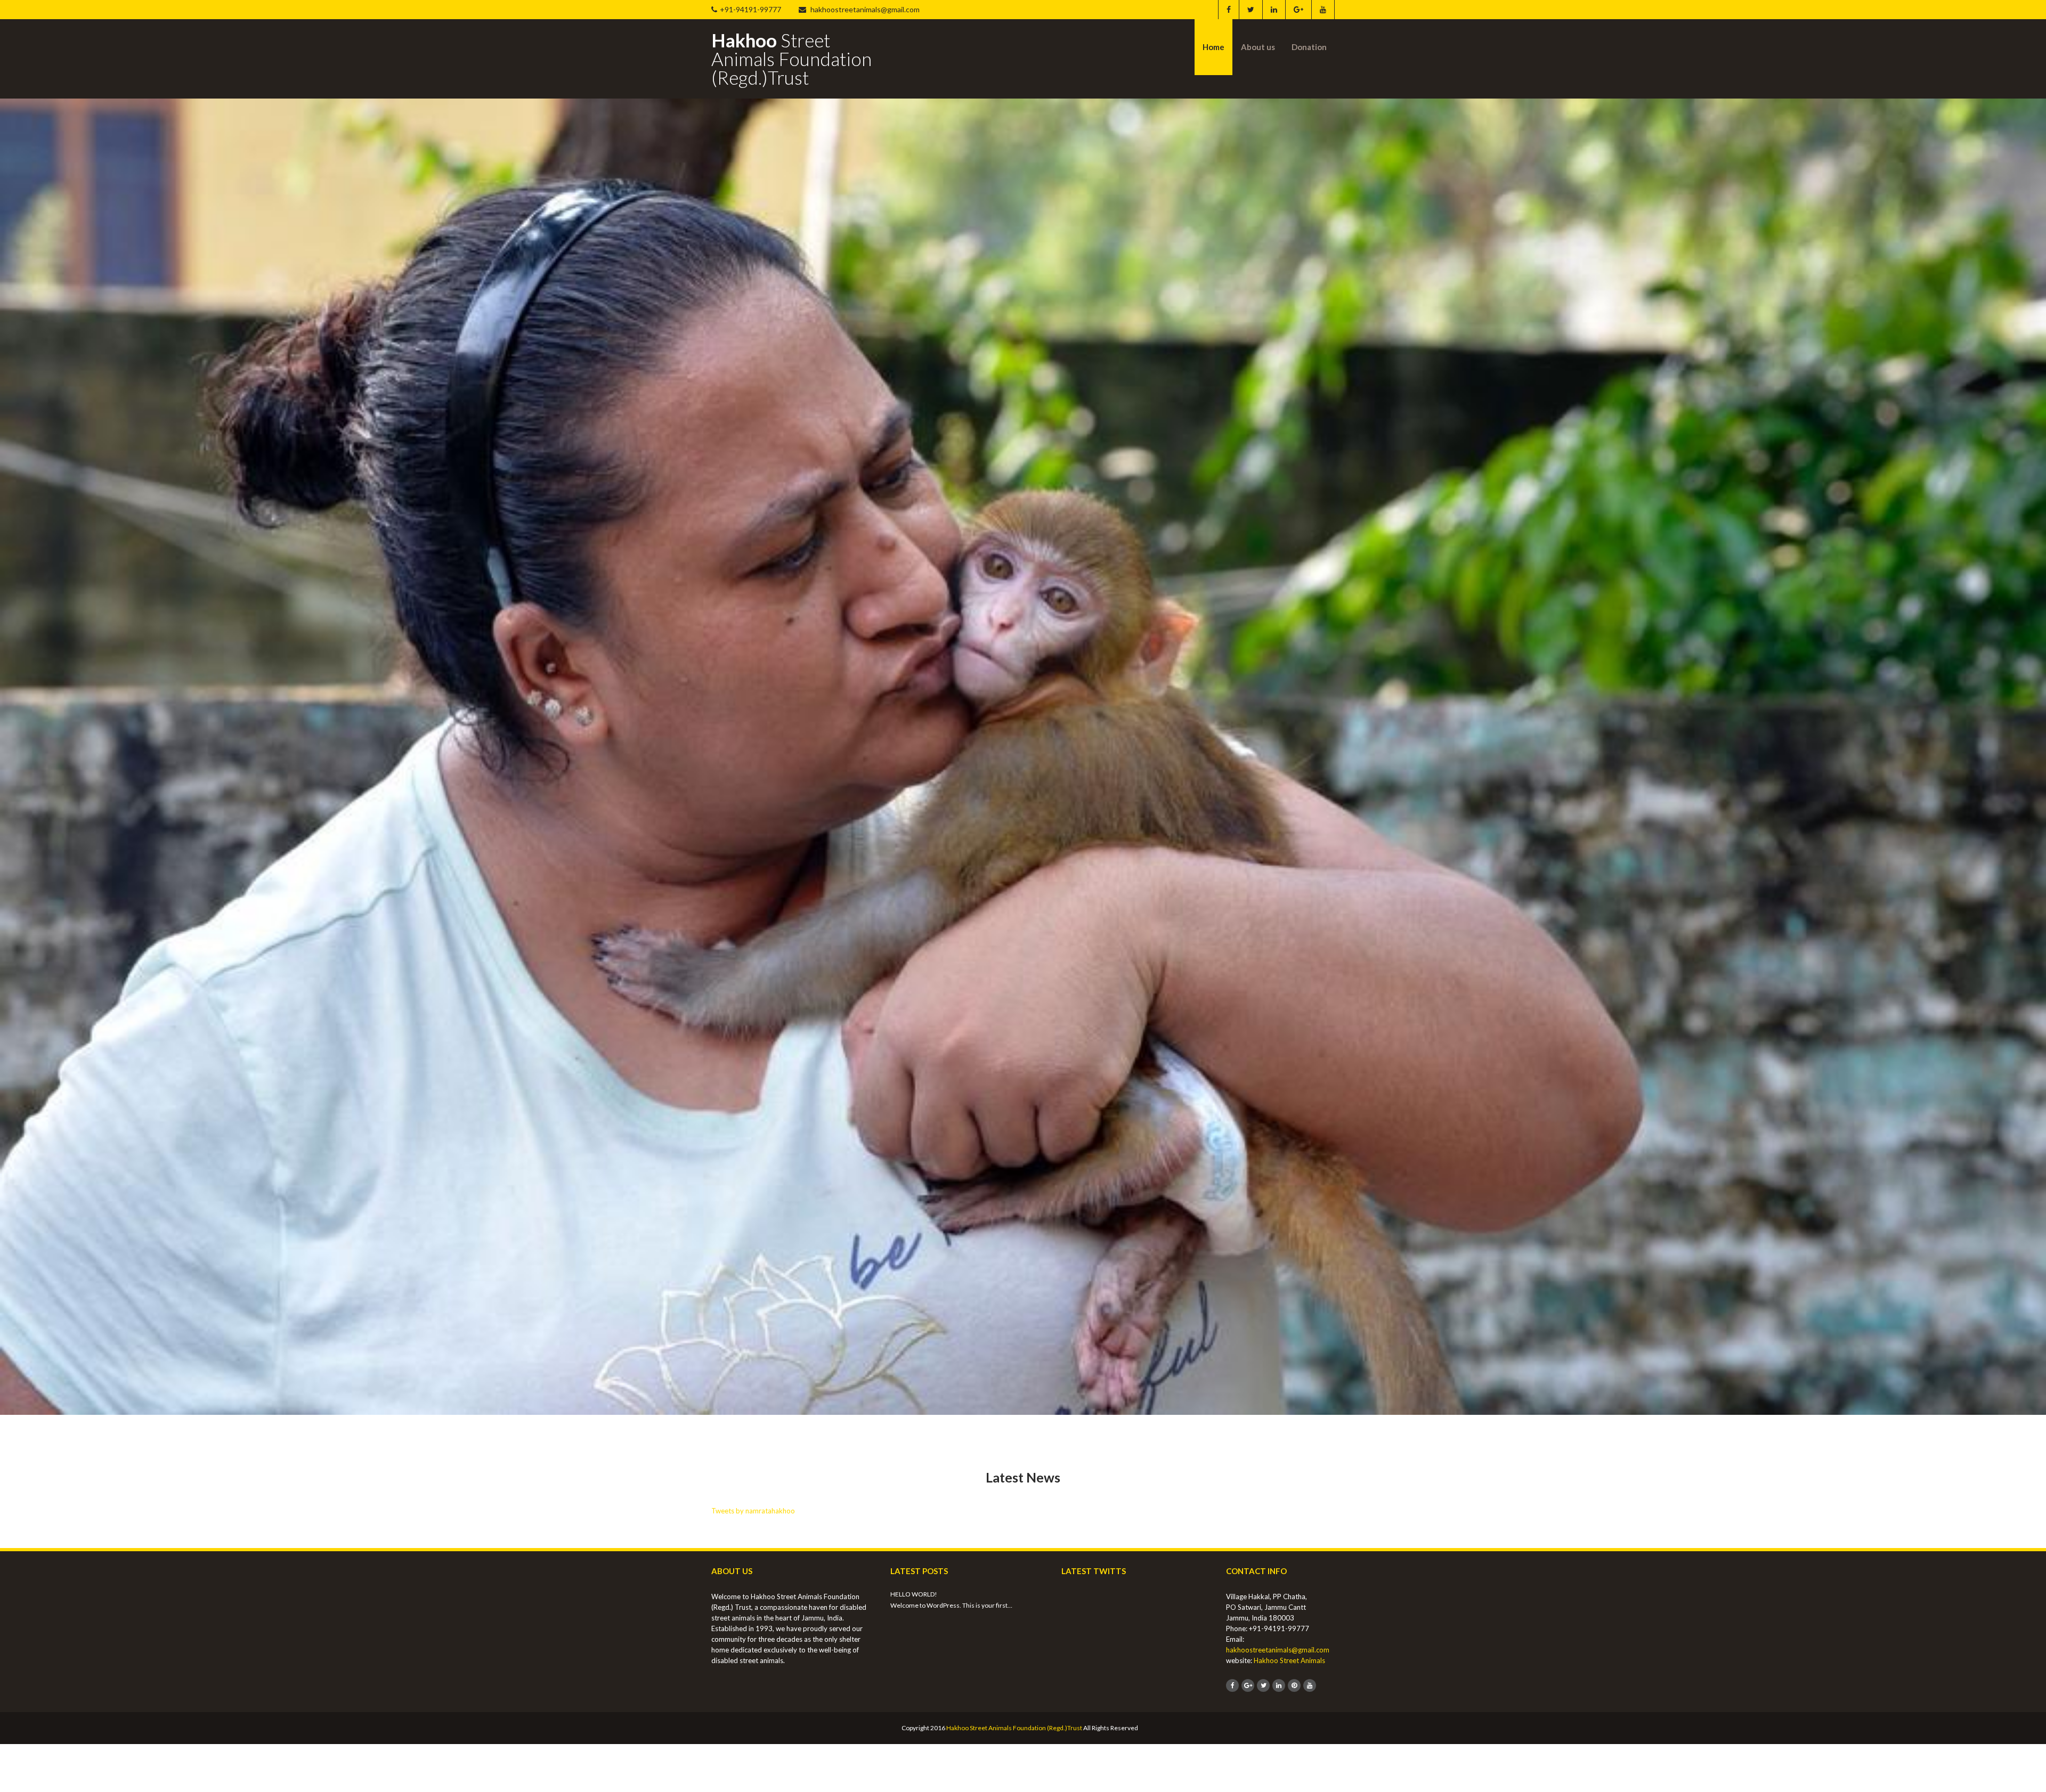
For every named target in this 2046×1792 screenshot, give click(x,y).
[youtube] (1323, 10)
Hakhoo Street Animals (1289, 1697)
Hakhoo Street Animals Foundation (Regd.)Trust (1014, 1765)
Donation (1309, 47)
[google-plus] (1298, 10)
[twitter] (1251, 10)
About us (1258, 47)
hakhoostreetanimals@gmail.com (864, 9)
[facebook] (1228, 10)
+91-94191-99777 (750, 9)
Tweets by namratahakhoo (753, 1547)
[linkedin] (1274, 10)
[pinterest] (1294, 1722)
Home (1213, 47)
